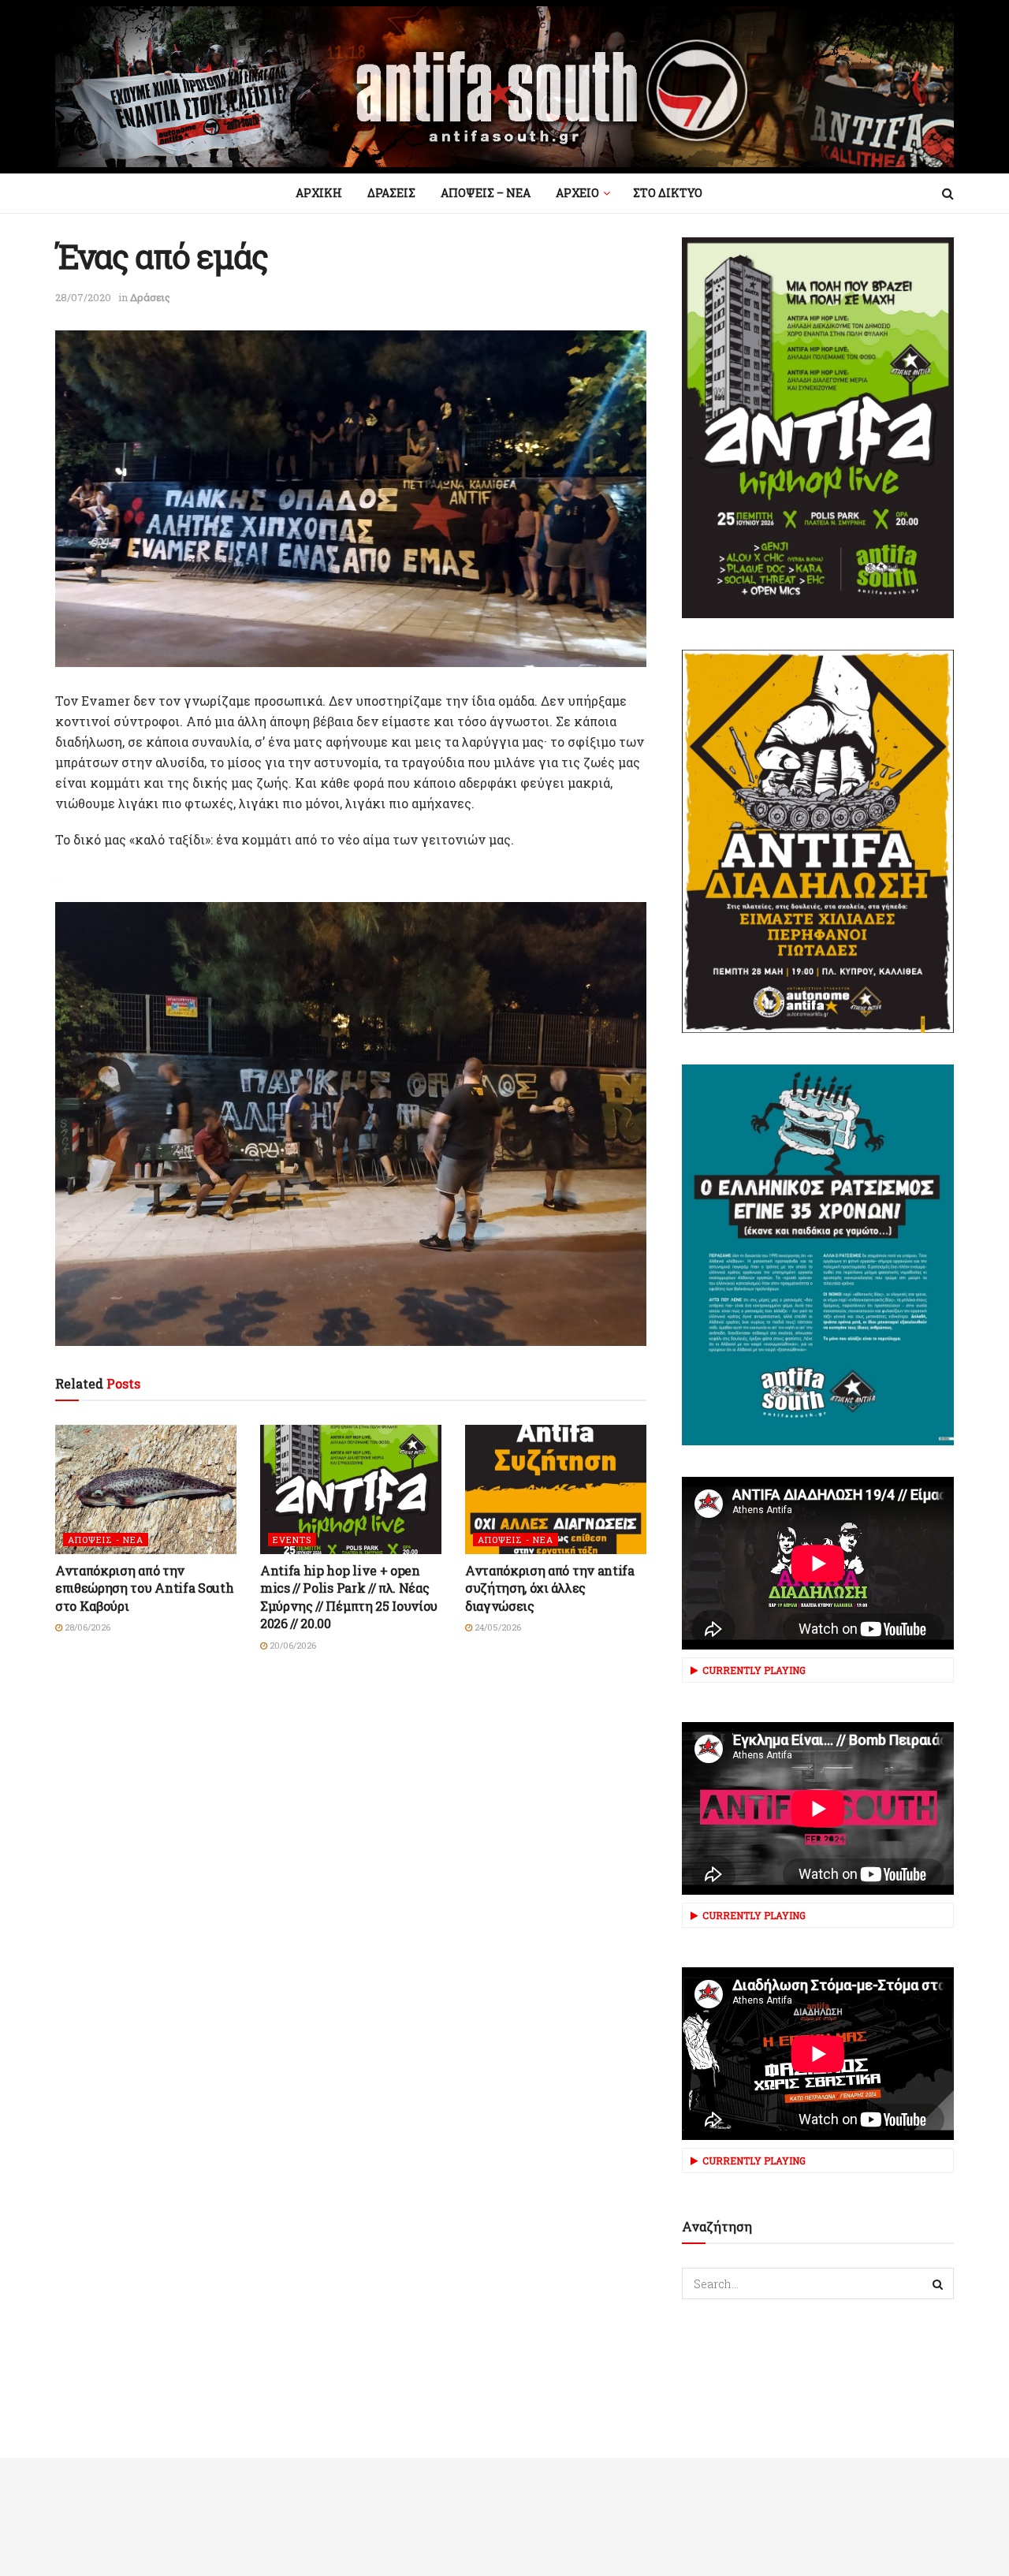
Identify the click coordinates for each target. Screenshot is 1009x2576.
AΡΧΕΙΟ (577, 193)
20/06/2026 (292, 1645)
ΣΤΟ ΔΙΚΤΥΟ (668, 193)
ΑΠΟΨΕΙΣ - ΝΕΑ (106, 1540)
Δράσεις (150, 297)
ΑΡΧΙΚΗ (319, 193)
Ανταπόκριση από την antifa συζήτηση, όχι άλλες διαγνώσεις (550, 1588)
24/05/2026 (497, 1627)
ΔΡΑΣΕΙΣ (391, 193)
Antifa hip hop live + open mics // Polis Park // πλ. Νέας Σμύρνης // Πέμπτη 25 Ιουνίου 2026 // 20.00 (349, 1597)
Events (292, 1540)
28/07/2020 (83, 297)
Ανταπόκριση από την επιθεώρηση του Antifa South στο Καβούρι (144, 1588)
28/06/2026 (86, 1627)
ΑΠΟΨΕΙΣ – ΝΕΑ (486, 193)
